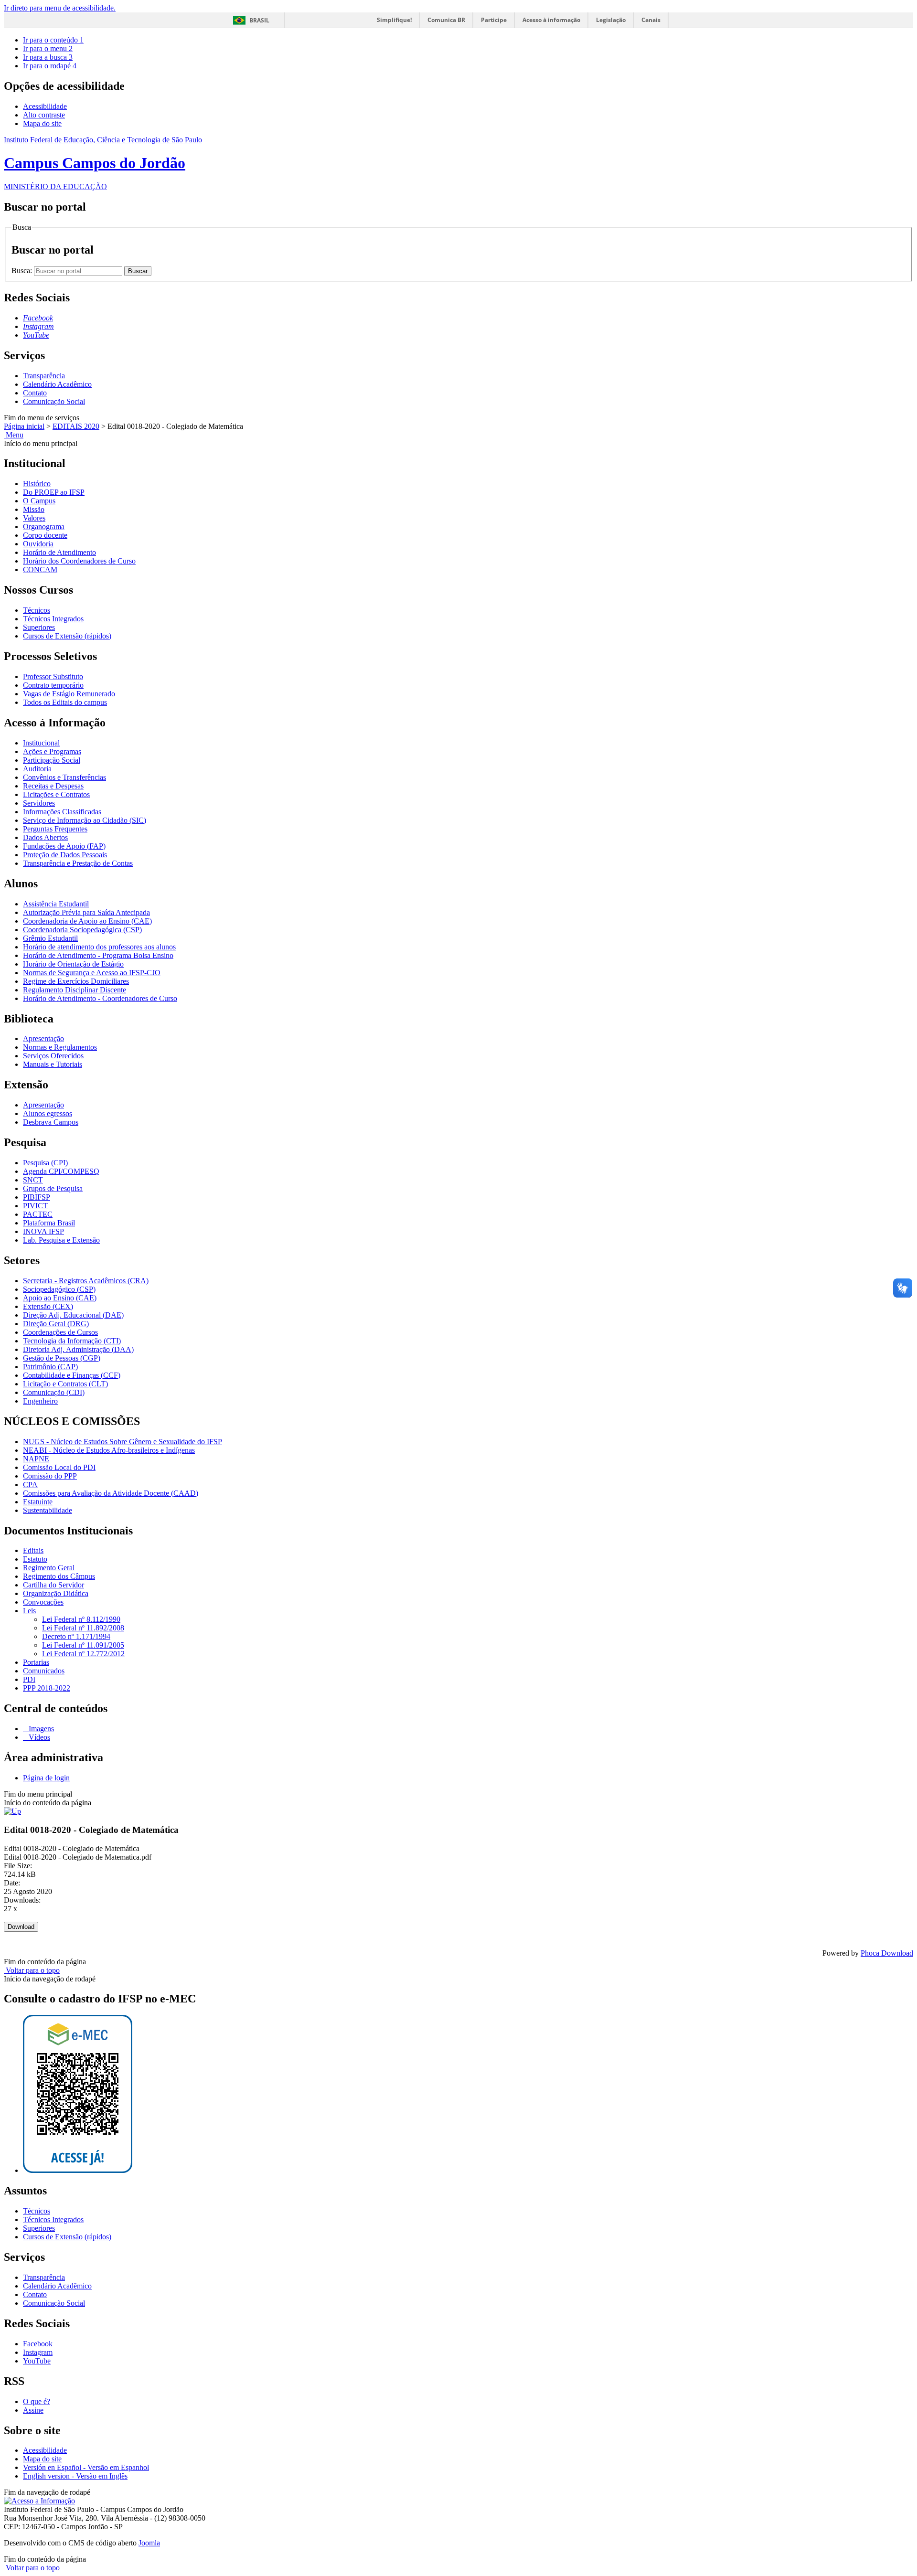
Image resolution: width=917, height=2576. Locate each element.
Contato (35, 393)
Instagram (38, 2352)
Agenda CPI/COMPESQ (61, 1171)
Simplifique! (394, 20)
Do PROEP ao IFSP (54, 492)
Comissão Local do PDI (59, 1467)
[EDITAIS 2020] (12, 1811)
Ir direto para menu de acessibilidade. (60, 8)
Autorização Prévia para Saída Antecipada (86, 912)
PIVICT (35, 1206)
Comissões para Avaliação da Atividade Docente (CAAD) (111, 1493)
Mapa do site (42, 123)
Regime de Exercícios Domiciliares (76, 981)
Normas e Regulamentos (60, 1047)
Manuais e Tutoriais (53, 1064)
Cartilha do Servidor (53, 1585)
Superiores (39, 627)
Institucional (41, 743)
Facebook (38, 2344)
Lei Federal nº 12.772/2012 (83, 1654)
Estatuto (35, 1559)
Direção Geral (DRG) (56, 1324)
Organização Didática (56, 1593)
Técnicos (37, 610)
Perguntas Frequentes (55, 829)
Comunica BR (446, 20)
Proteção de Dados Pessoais (65, 855)
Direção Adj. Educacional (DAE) (73, 1315)
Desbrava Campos (51, 1122)
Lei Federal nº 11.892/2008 (83, 1628)
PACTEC (38, 1214)
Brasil (259, 20)
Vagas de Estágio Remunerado (69, 694)
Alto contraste (44, 115)
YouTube (37, 2361)
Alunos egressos (48, 1113)
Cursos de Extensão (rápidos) (67, 636)
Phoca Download (887, 1953)
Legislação (611, 20)
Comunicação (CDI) (54, 1392)
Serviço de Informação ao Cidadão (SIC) (85, 820)
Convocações (43, 1602)
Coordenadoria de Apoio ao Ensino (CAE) (87, 921)
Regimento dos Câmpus (59, 1576)
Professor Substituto (53, 676)
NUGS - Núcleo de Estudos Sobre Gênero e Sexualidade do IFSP (123, 1442)
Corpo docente (45, 535)
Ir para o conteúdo (53, 40)
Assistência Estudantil (56, 904)
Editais (33, 1550)
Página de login (46, 1778)
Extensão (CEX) (48, 1306)
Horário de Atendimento (59, 552)
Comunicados (44, 1671)
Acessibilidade (45, 106)
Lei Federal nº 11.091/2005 (83, 1645)
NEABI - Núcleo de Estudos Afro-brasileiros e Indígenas (109, 1450)
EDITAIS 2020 (76, 426)
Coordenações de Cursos (60, 1332)
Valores (34, 518)
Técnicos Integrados (53, 619)
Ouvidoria (38, 544)
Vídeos (38, 1737)
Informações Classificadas (62, 812)
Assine (33, 2410)
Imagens (40, 1729)
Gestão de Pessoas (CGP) (62, 1358)
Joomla (149, 2543)
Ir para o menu (48, 48)
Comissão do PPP (50, 1476)
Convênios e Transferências (64, 777)
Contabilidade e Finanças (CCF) (72, 1375)
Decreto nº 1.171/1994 (76, 1636)
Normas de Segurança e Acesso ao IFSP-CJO (92, 973)
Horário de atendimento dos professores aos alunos (99, 947)
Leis (29, 1611)
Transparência (44, 376)
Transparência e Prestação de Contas (78, 863)
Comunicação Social (54, 401)
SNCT (33, 1180)
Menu (14, 435)
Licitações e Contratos (56, 794)
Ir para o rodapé (50, 66)
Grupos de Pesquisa (53, 1188)
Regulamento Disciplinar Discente (75, 990)
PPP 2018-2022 (47, 1688)
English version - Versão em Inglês (75, 2476)
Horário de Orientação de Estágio (73, 964)
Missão (34, 509)
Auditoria (37, 769)
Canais (651, 20)
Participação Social (52, 760)
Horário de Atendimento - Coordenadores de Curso (100, 998)
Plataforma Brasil (49, 1223)
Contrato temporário (53, 685)
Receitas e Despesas (53, 786)
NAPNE (36, 1459)
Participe (494, 20)
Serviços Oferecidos (53, 1056)
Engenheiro (40, 1401)
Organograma (44, 527)
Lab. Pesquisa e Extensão (61, 1240)
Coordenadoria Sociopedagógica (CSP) (82, 930)
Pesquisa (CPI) (45, 1163)
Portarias (36, 1662)
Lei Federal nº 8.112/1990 (81, 1619)
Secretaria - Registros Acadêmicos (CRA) (86, 1281)
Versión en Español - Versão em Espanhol (86, 2467)
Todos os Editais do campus (65, 702)
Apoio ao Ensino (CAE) (60, 1298)
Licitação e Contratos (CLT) (65, 1384)
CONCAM (40, 569)
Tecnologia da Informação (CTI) (72, 1341)
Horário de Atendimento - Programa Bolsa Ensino (98, 955)
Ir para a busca (48, 57)
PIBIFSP (37, 1197)
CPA (30, 1485)
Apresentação (43, 1038)
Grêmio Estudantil (50, 938)
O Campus (39, 501)
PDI (29, 1679)
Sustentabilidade (48, 1510)
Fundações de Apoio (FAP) (64, 846)
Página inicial (24, 426)
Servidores (39, 803)
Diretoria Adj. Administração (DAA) (78, 1349)
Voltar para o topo (32, 1970)
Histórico (37, 484)
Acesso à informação (551, 20)
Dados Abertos (45, 837)
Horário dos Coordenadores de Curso (79, 561)
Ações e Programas (52, 751)
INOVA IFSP (43, 1231)
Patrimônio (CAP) (50, 1367)
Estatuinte (38, 1502)
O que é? (37, 2401)
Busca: (23, 271)
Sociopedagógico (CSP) (59, 1289)
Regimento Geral (49, 1568)
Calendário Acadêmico (57, 384)
